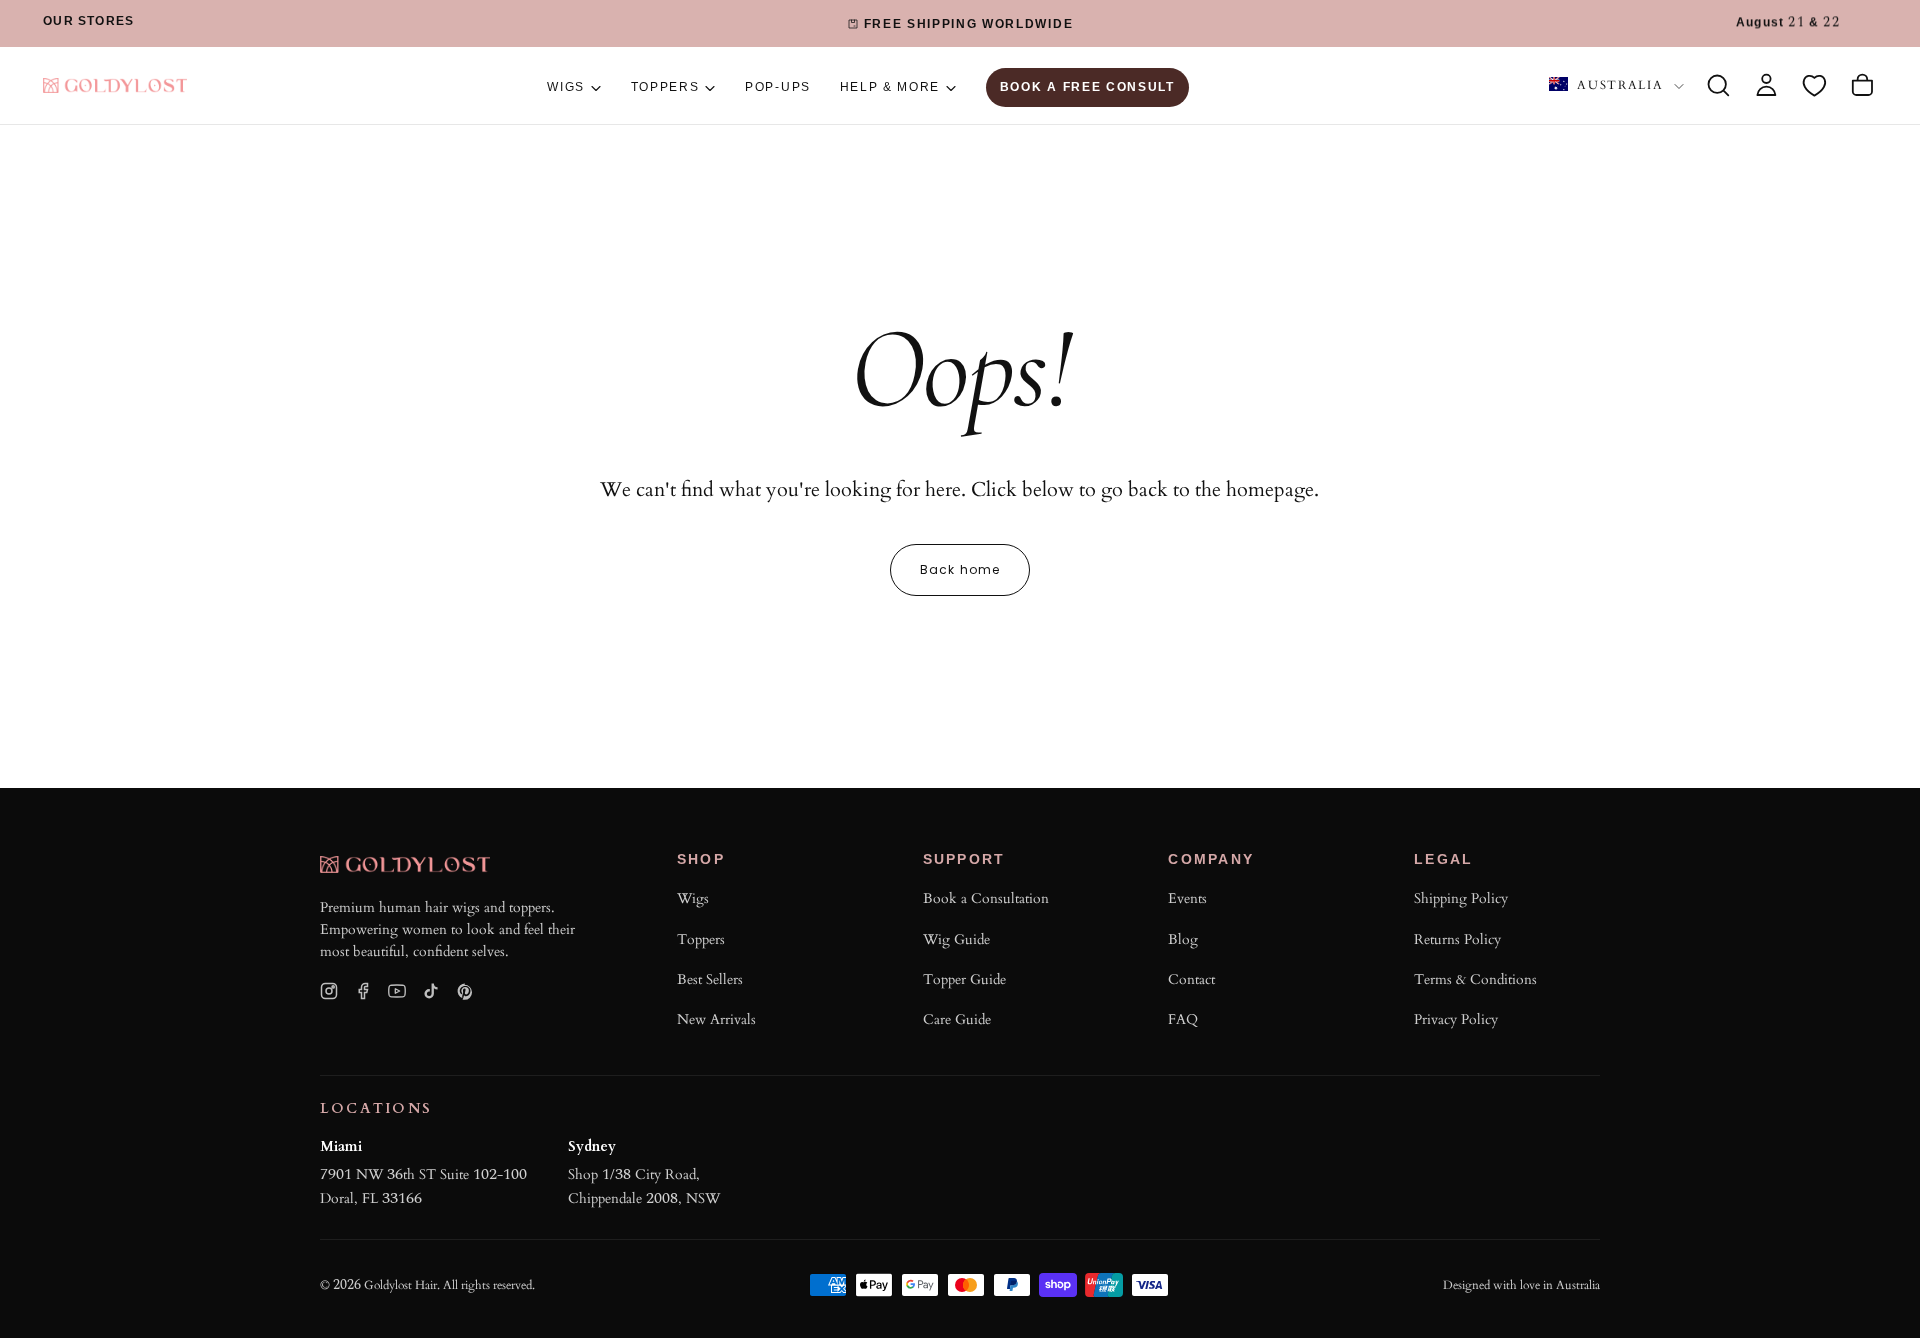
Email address (1005, 825)
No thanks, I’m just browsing (1034, 1125)
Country (985, 909)
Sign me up (1167, 1040)
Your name (991, 741)
